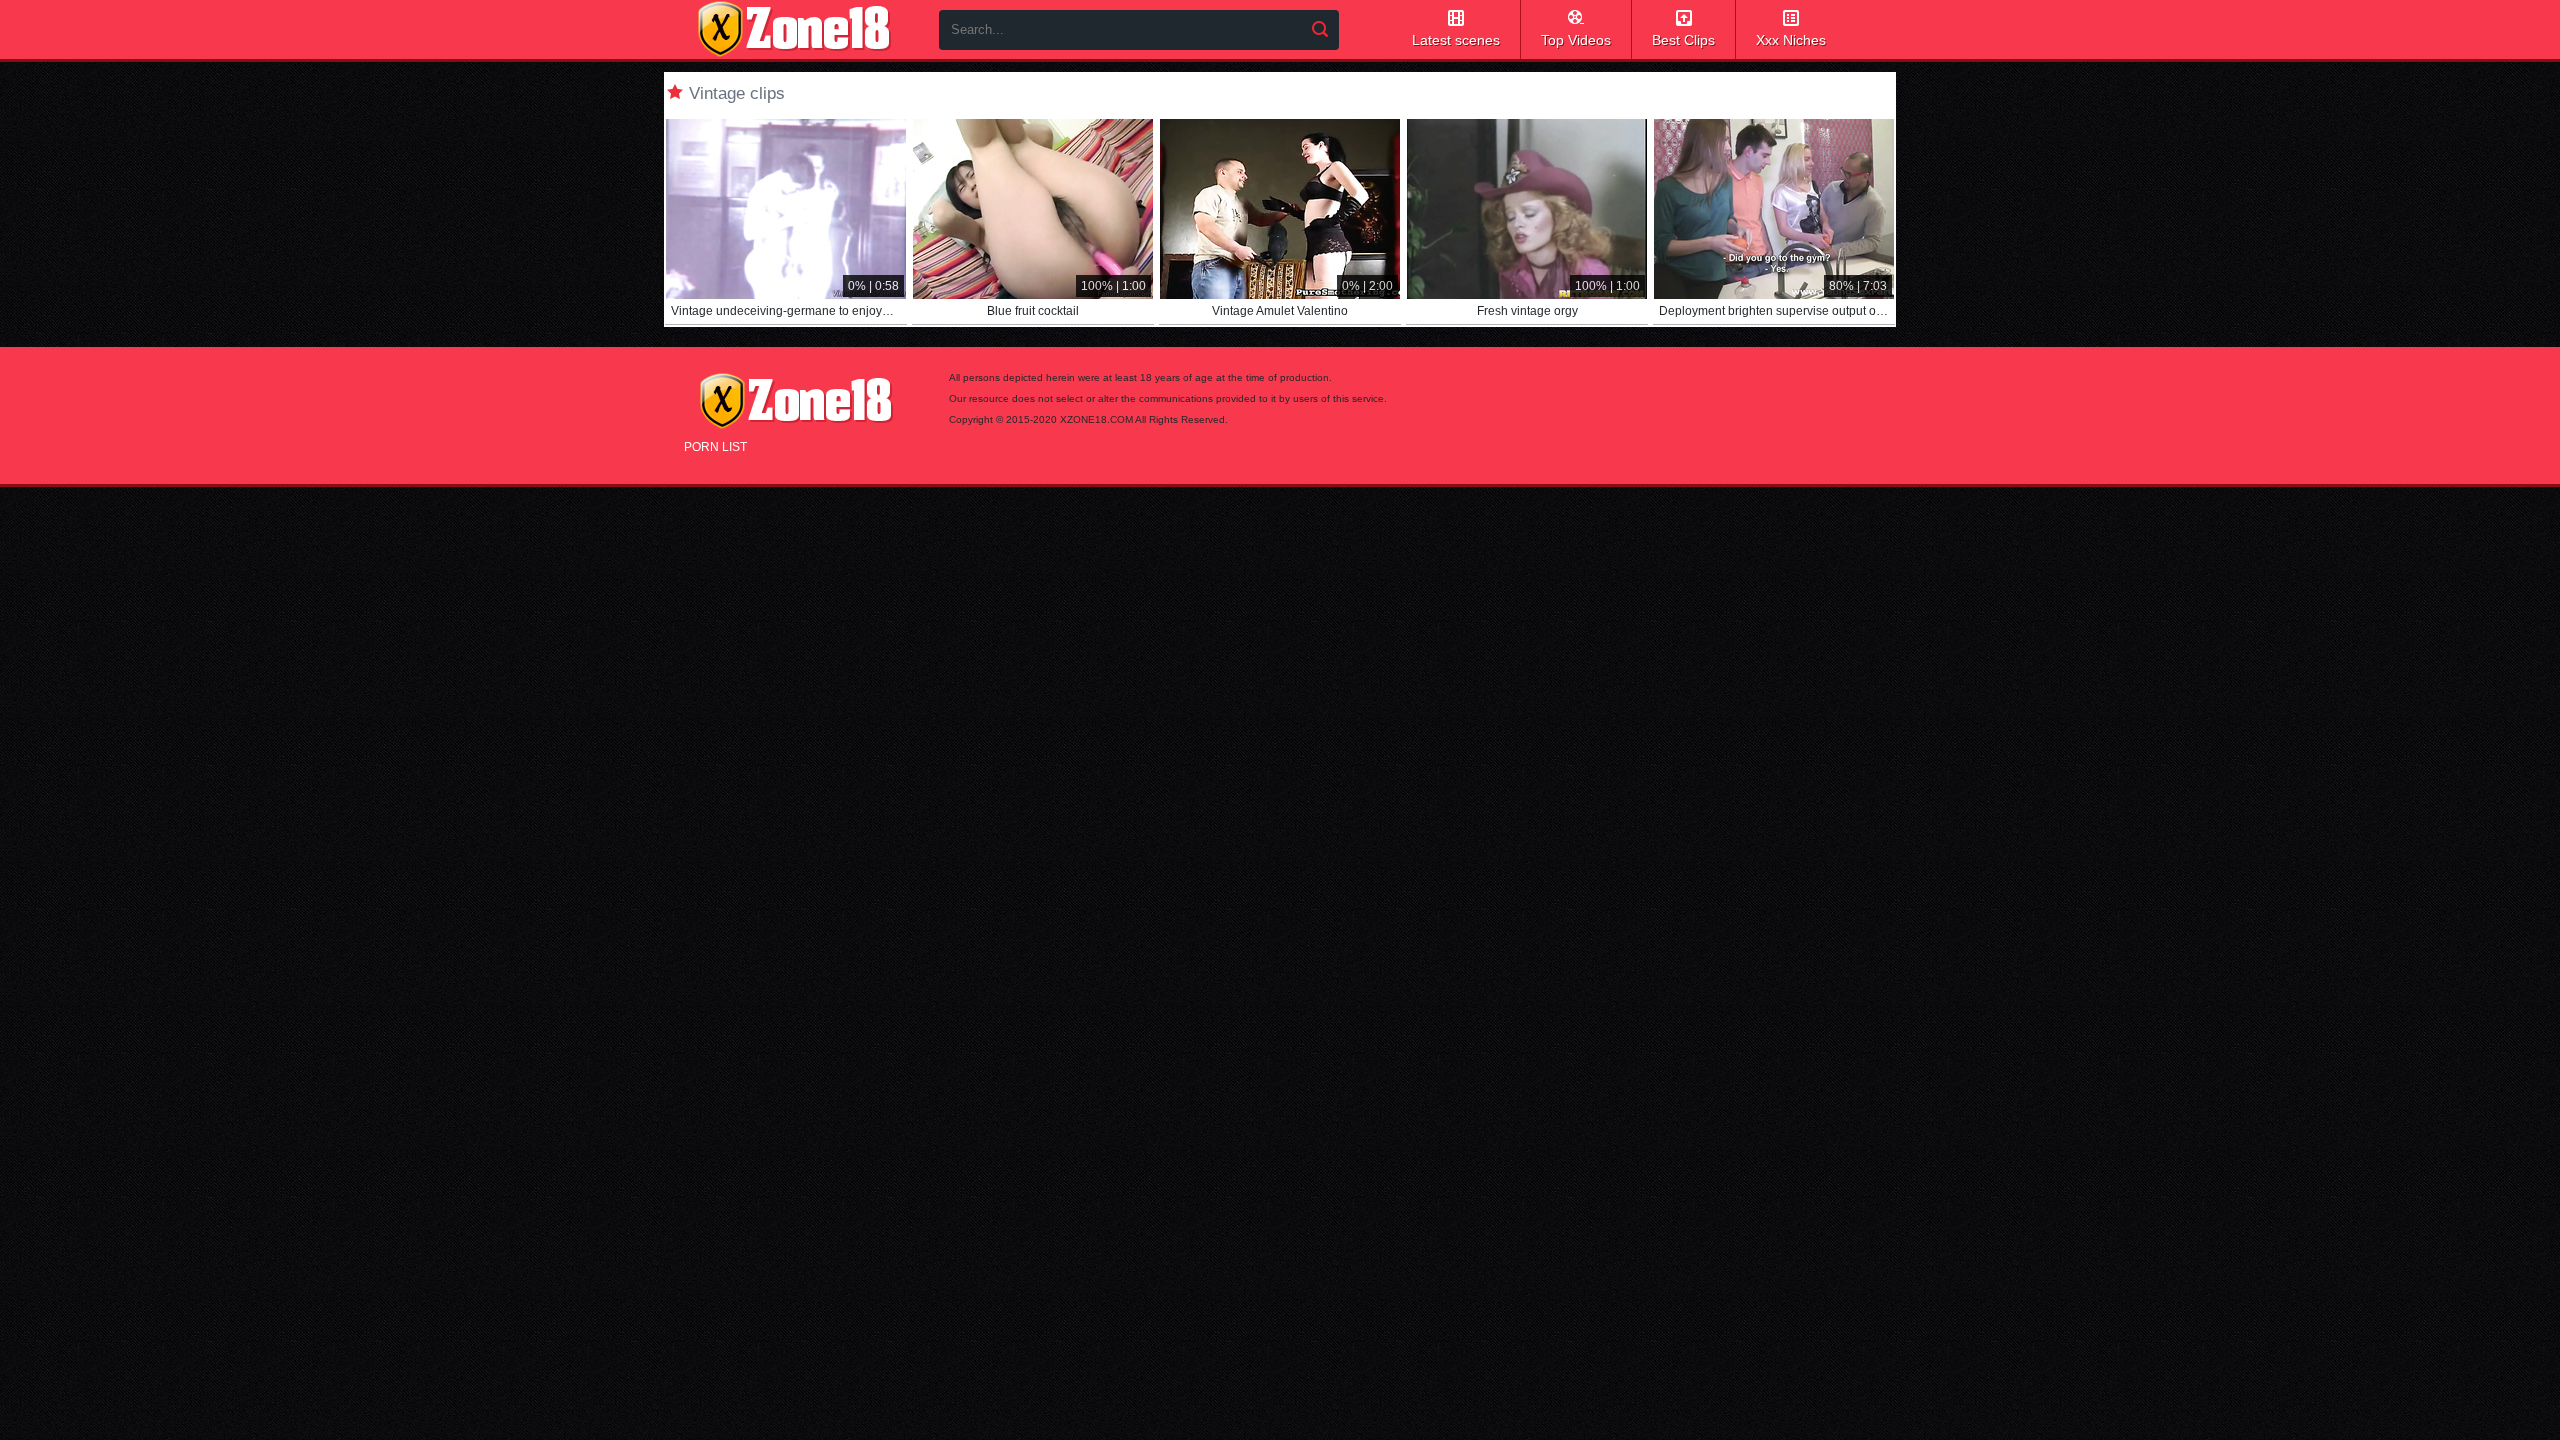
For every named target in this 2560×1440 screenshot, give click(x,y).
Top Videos (1576, 40)
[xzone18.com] (794, 29)
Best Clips (1683, 40)
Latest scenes (1456, 40)
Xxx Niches (1791, 40)
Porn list (715, 447)
